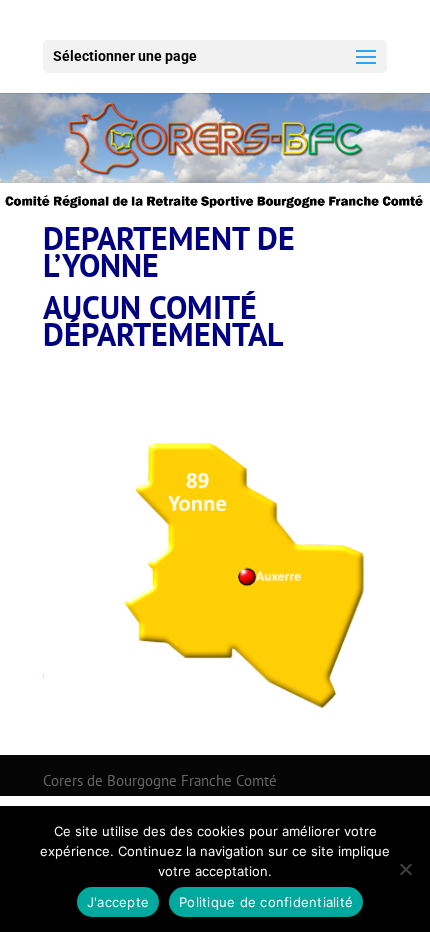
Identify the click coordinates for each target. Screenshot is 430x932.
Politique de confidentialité (266, 902)
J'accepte (118, 902)
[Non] (405, 869)
